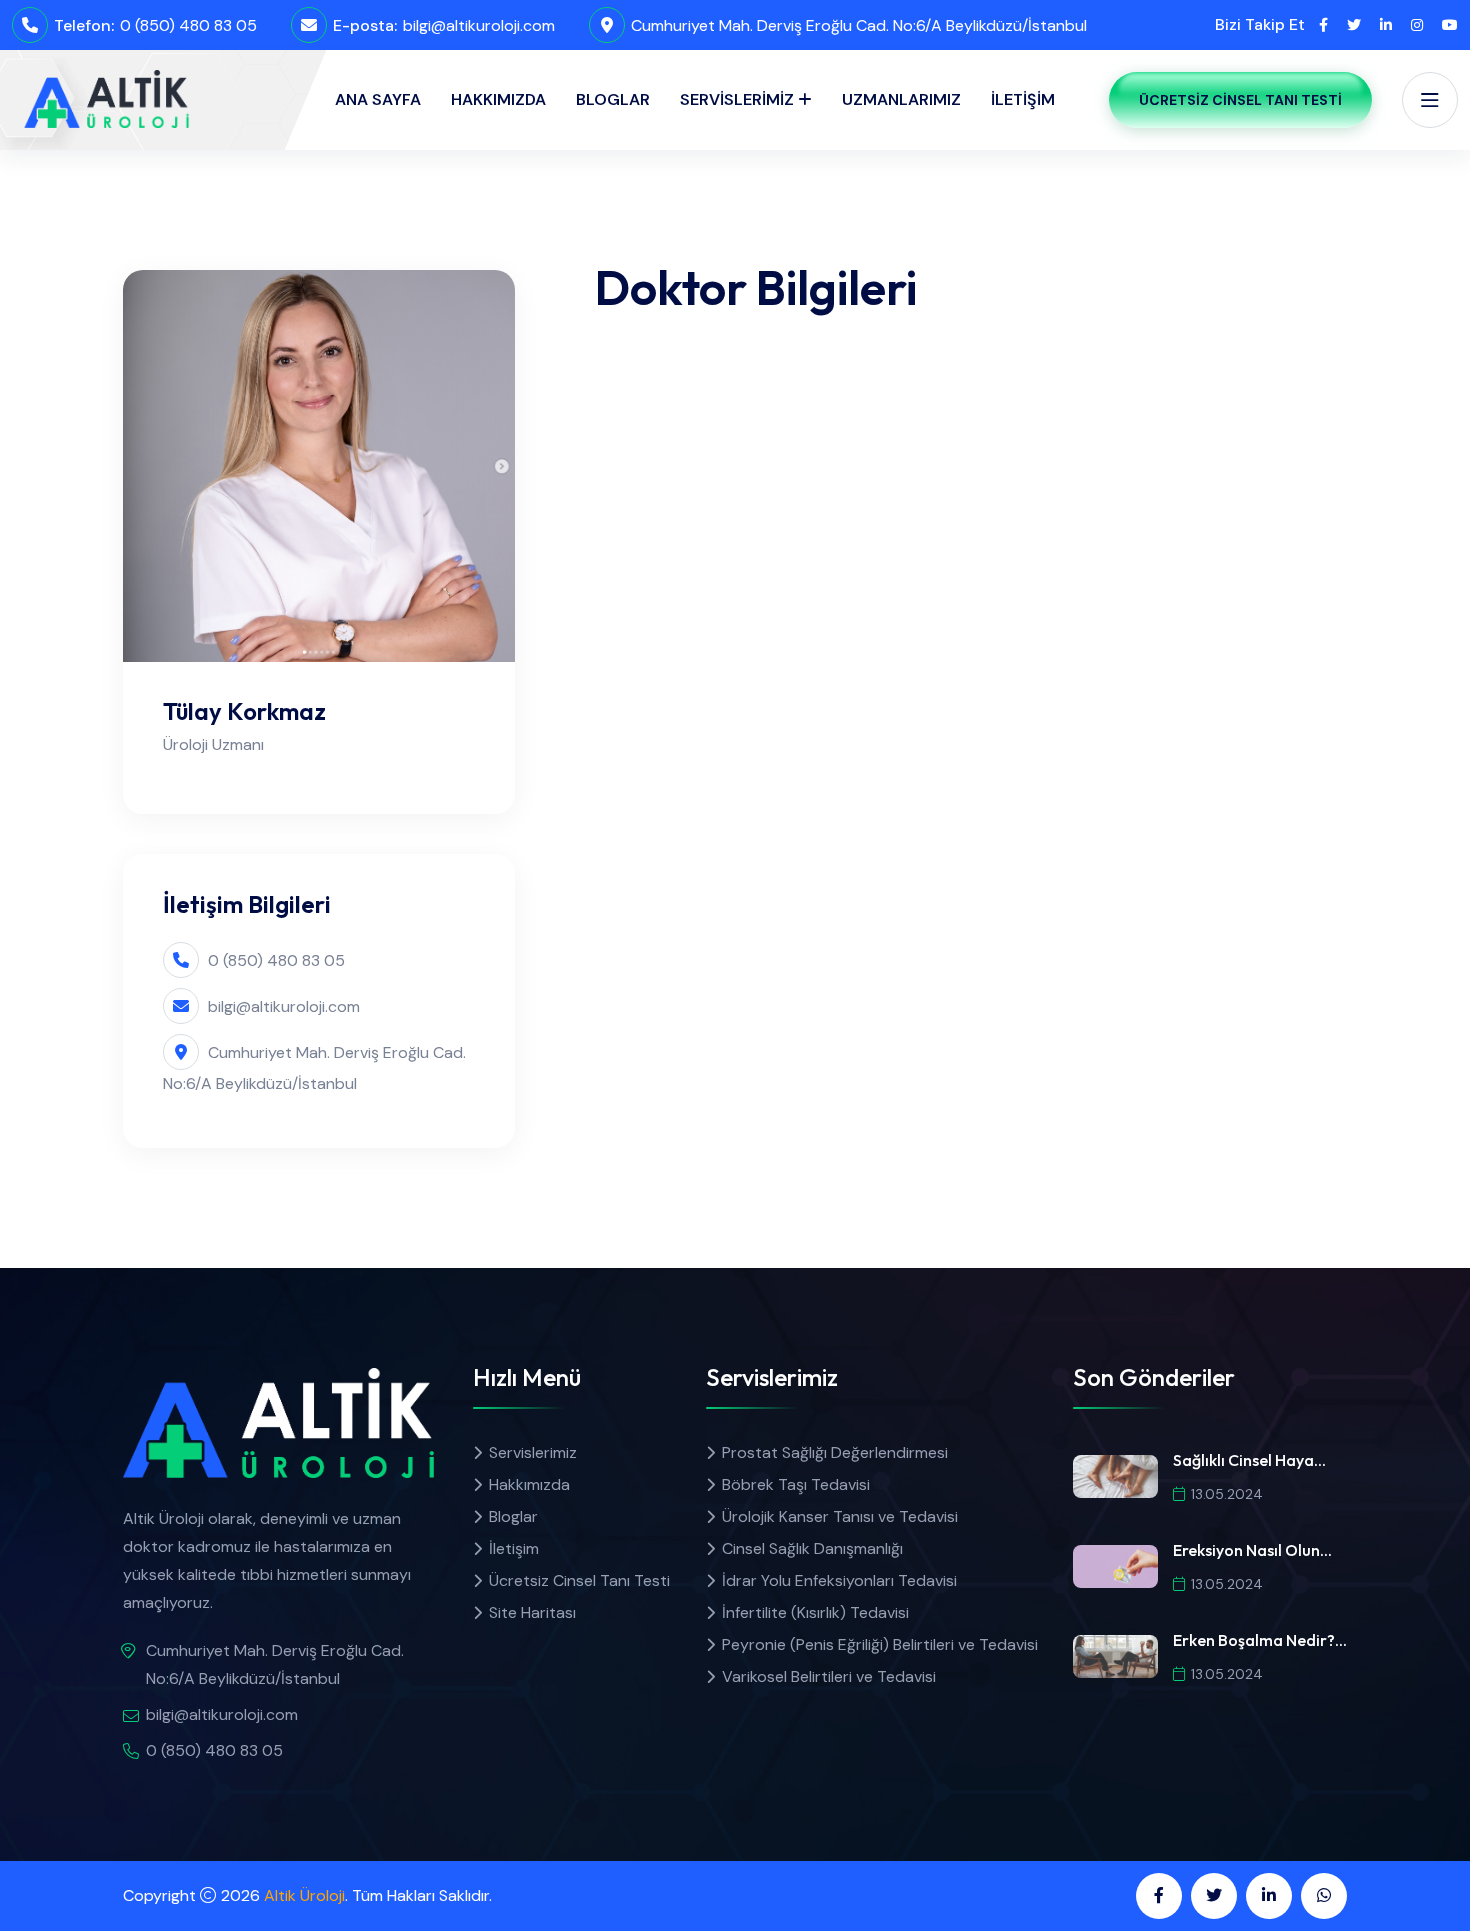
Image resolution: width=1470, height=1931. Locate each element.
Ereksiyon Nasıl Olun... (1252, 1550)
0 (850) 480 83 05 (188, 25)
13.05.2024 (1227, 1494)
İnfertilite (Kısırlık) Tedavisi (815, 1612)
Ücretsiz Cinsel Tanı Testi (1240, 100)
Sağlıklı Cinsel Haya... (1249, 1460)
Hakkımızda (498, 99)
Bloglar (613, 99)
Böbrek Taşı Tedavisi (796, 1484)
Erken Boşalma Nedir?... (1260, 1640)
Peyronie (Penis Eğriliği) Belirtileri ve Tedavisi (880, 1644)
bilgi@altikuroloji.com (479, 25)
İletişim (1023, 99)
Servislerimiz (737, 99)
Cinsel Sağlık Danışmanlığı (812, 1548)
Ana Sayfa (378, 99)
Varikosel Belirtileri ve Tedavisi (829, 1676)
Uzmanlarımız (901, 99)
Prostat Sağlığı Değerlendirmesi (835, 1452)
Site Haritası (532, 1612)
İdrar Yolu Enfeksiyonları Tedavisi (839, 1580)
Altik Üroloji (304, 1895)
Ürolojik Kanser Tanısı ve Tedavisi (840, 1516)
